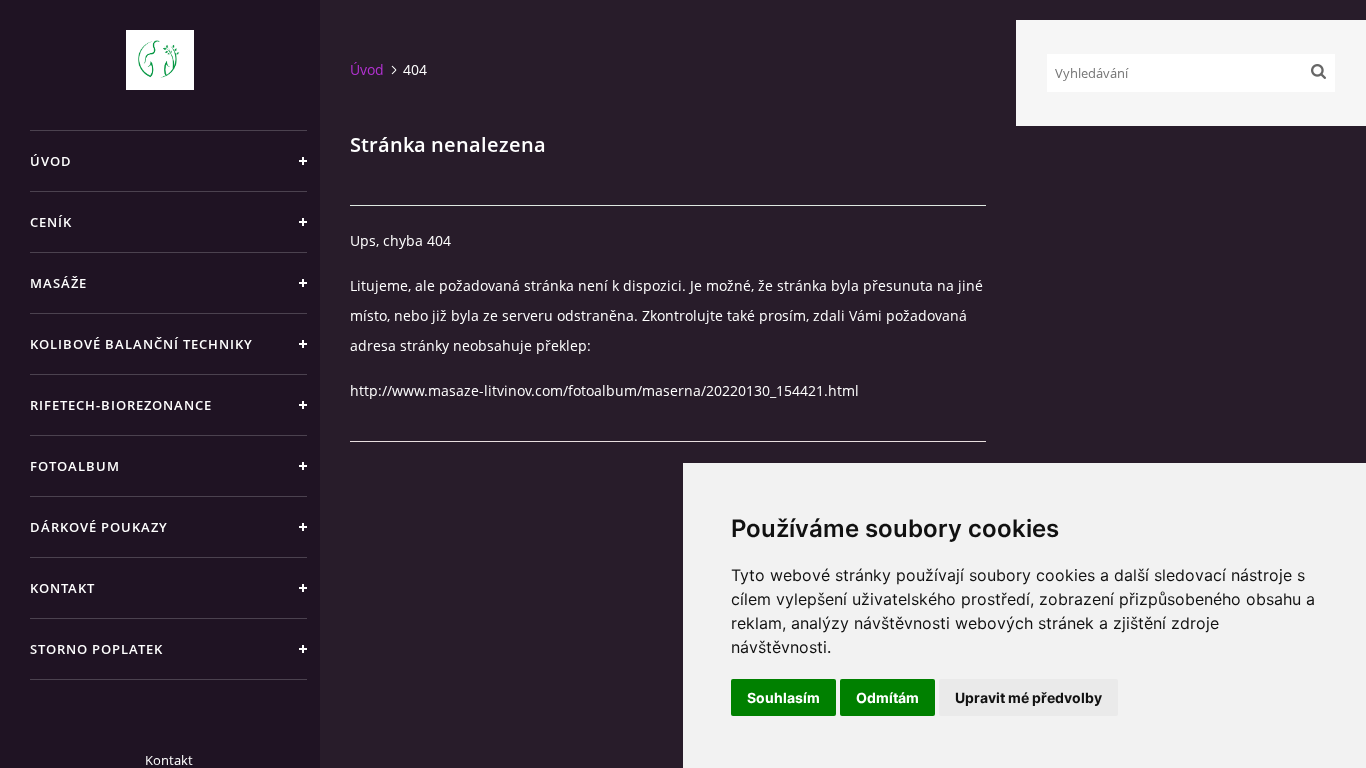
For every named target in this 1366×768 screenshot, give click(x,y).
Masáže (58, 283)
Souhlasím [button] (783, 697)
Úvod (51, 161)
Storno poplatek (96, 649)
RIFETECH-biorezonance (121, 405)
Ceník (51, 222)
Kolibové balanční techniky (141, 344)
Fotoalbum (75, 466)
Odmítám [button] (887, 697)
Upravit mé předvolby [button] (1028, 697)
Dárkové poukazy (99, 527)
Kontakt (62, 588)
